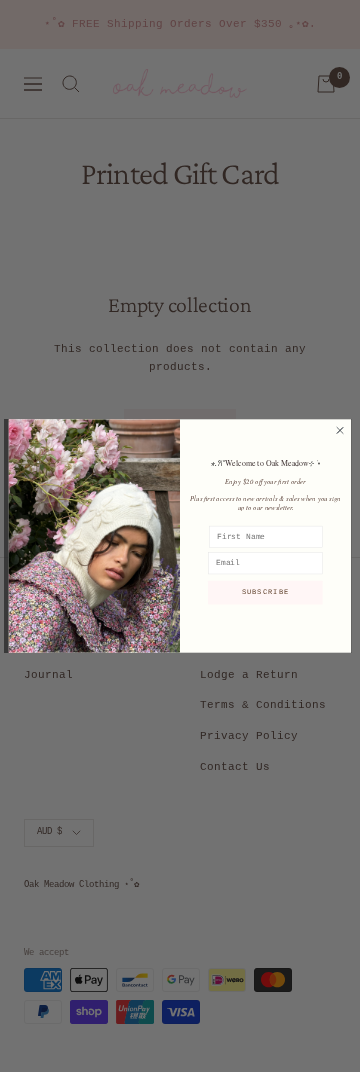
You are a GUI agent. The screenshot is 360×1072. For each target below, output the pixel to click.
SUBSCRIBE (265, 593)
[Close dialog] (339, 430)
